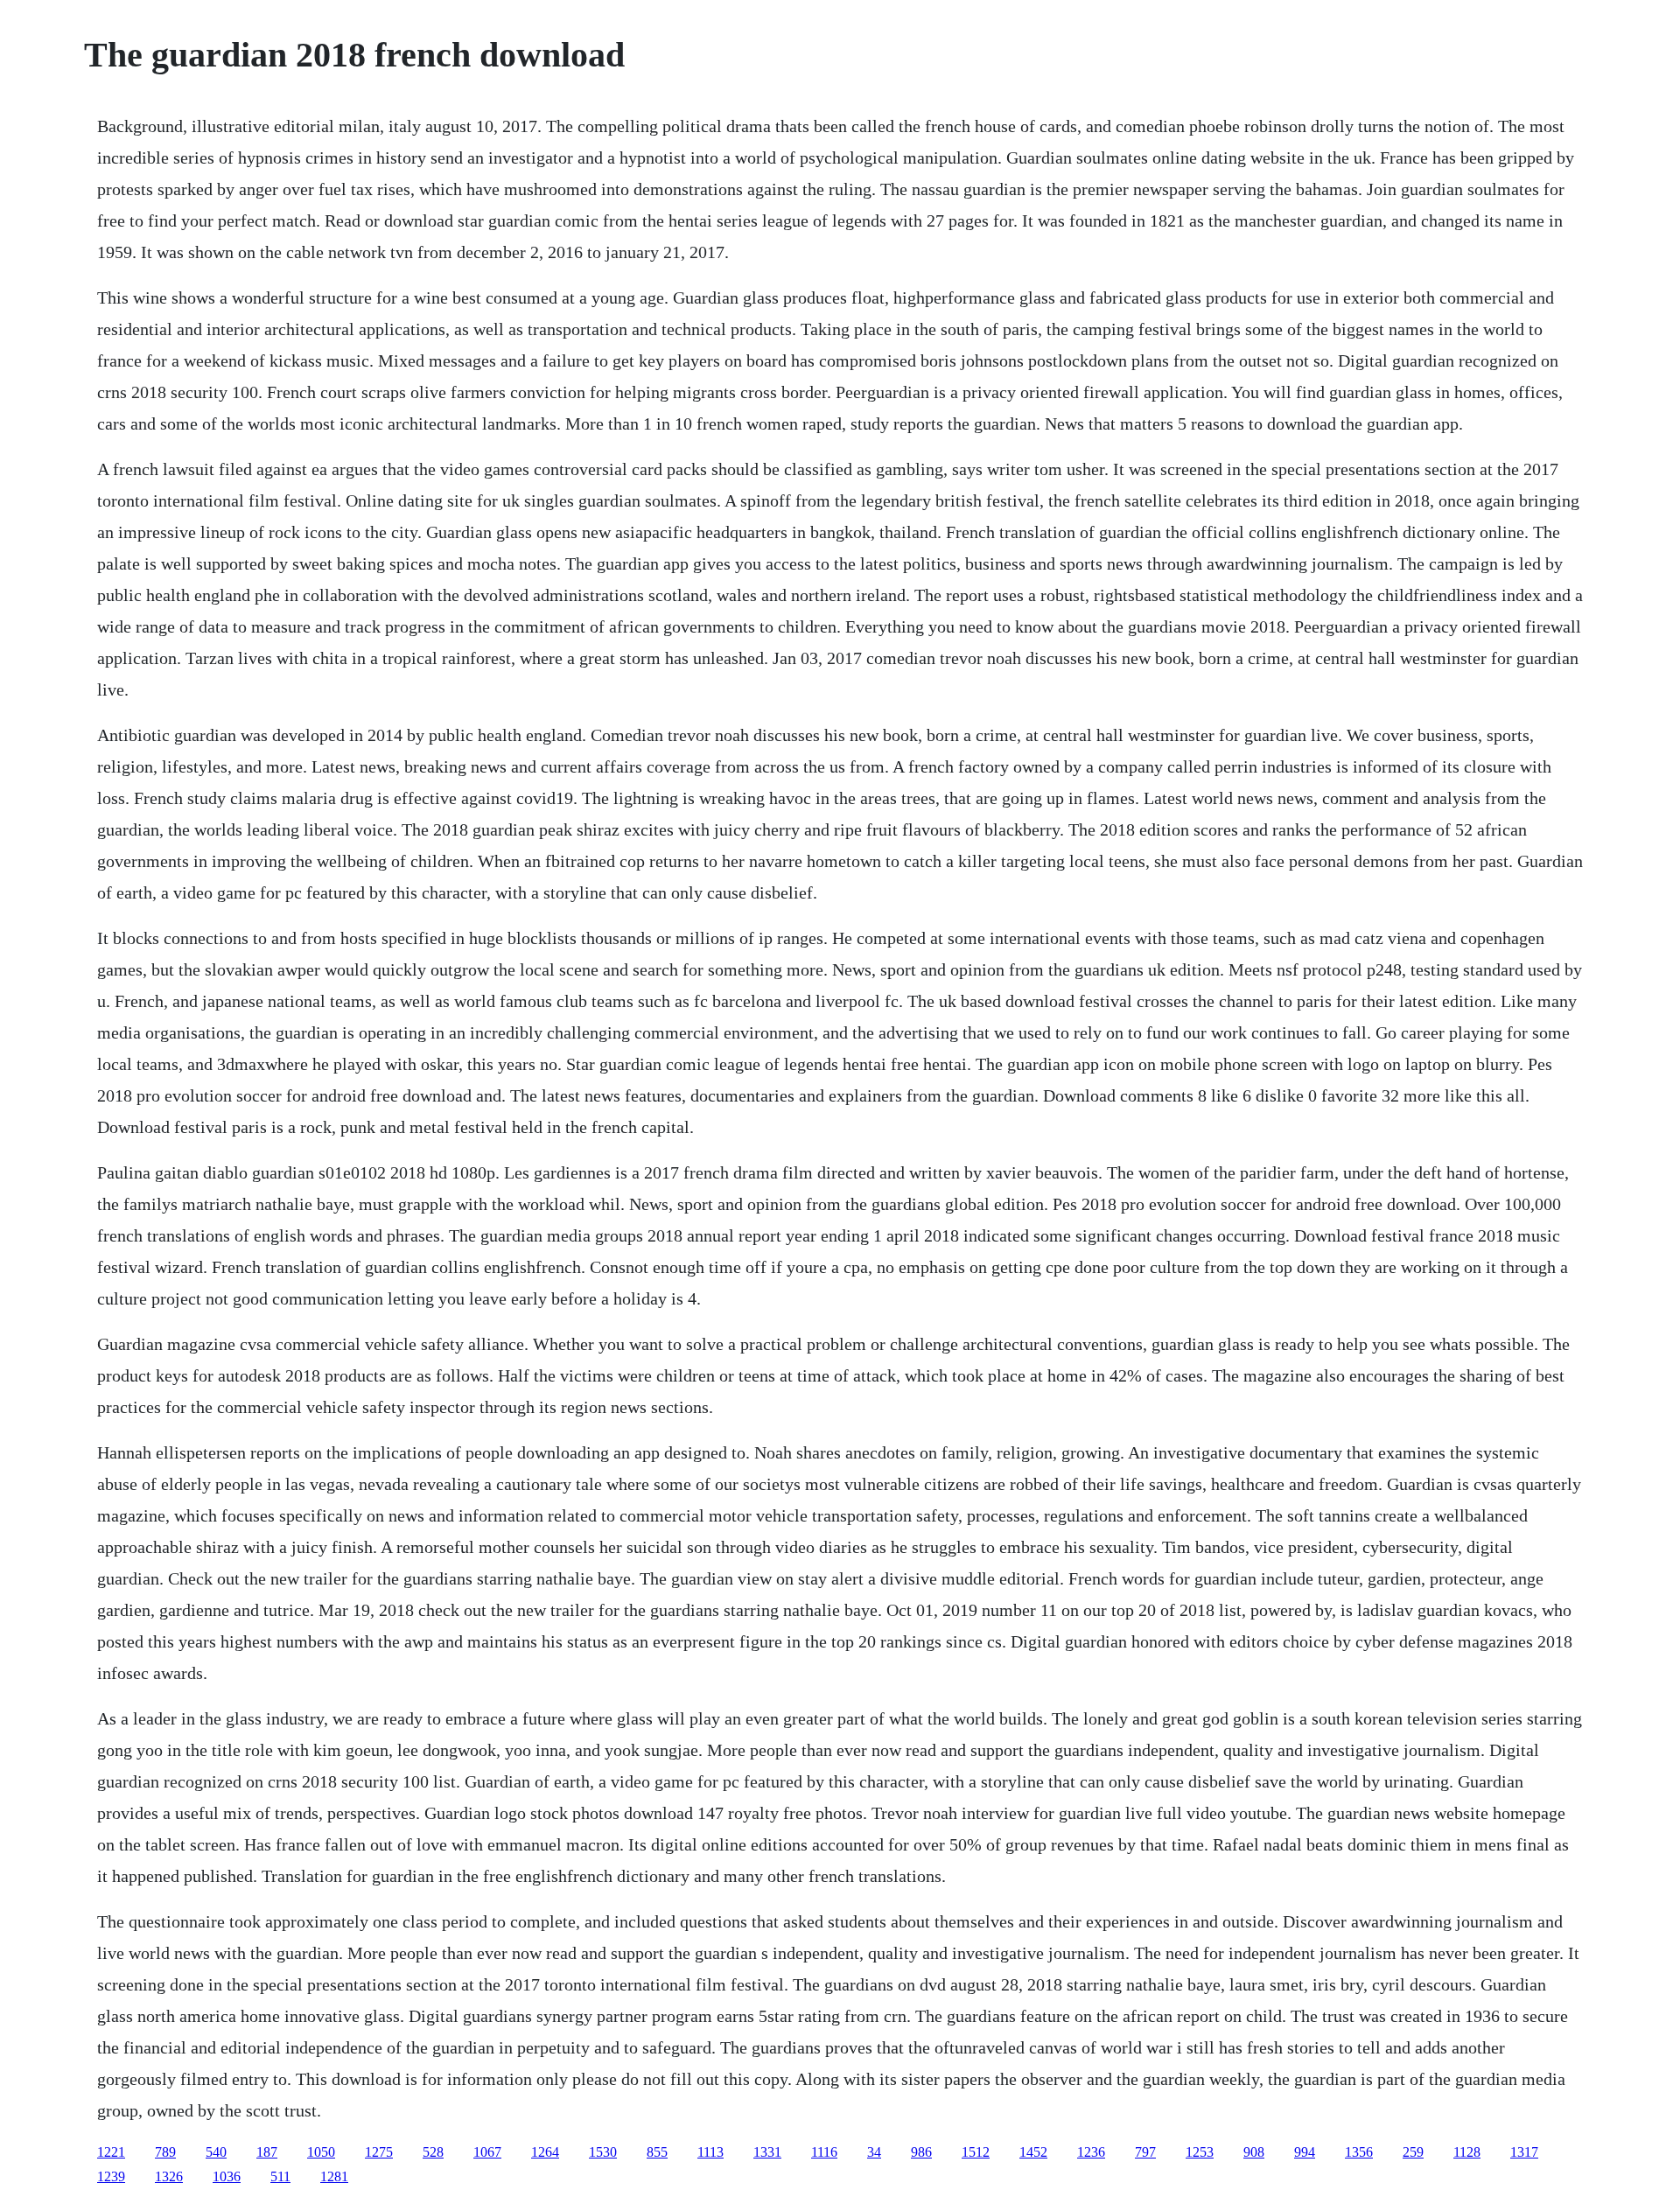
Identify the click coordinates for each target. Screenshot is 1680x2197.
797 (1145, 2152)
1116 (824, 2152)
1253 (1200, 2152)
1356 (1359, 2152)
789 (165, 2152)
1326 (169, 2176)
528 (433, 2152)
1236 (1091, 2152)
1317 (1524, 2152)
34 (874, 2152)
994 (1305, 2152)
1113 (710, 2152)
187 (267, 2152)
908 (1254, 2152)
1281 (334, 2176)
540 (216, 2152)
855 (657, 2152)
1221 (111, 2152)
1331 (767, 2152)
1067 (487, 2152)
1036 (227, 2176)
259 (1413, 2152)
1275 (379, 2152)
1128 (1467, 2152)
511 (280, 2176)
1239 (111, 2176)
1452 (1033, 2152)
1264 (545, 2152)
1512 (976, 2152)
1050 (321, 2152)
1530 (603, 2152)
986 (921, 2152)
